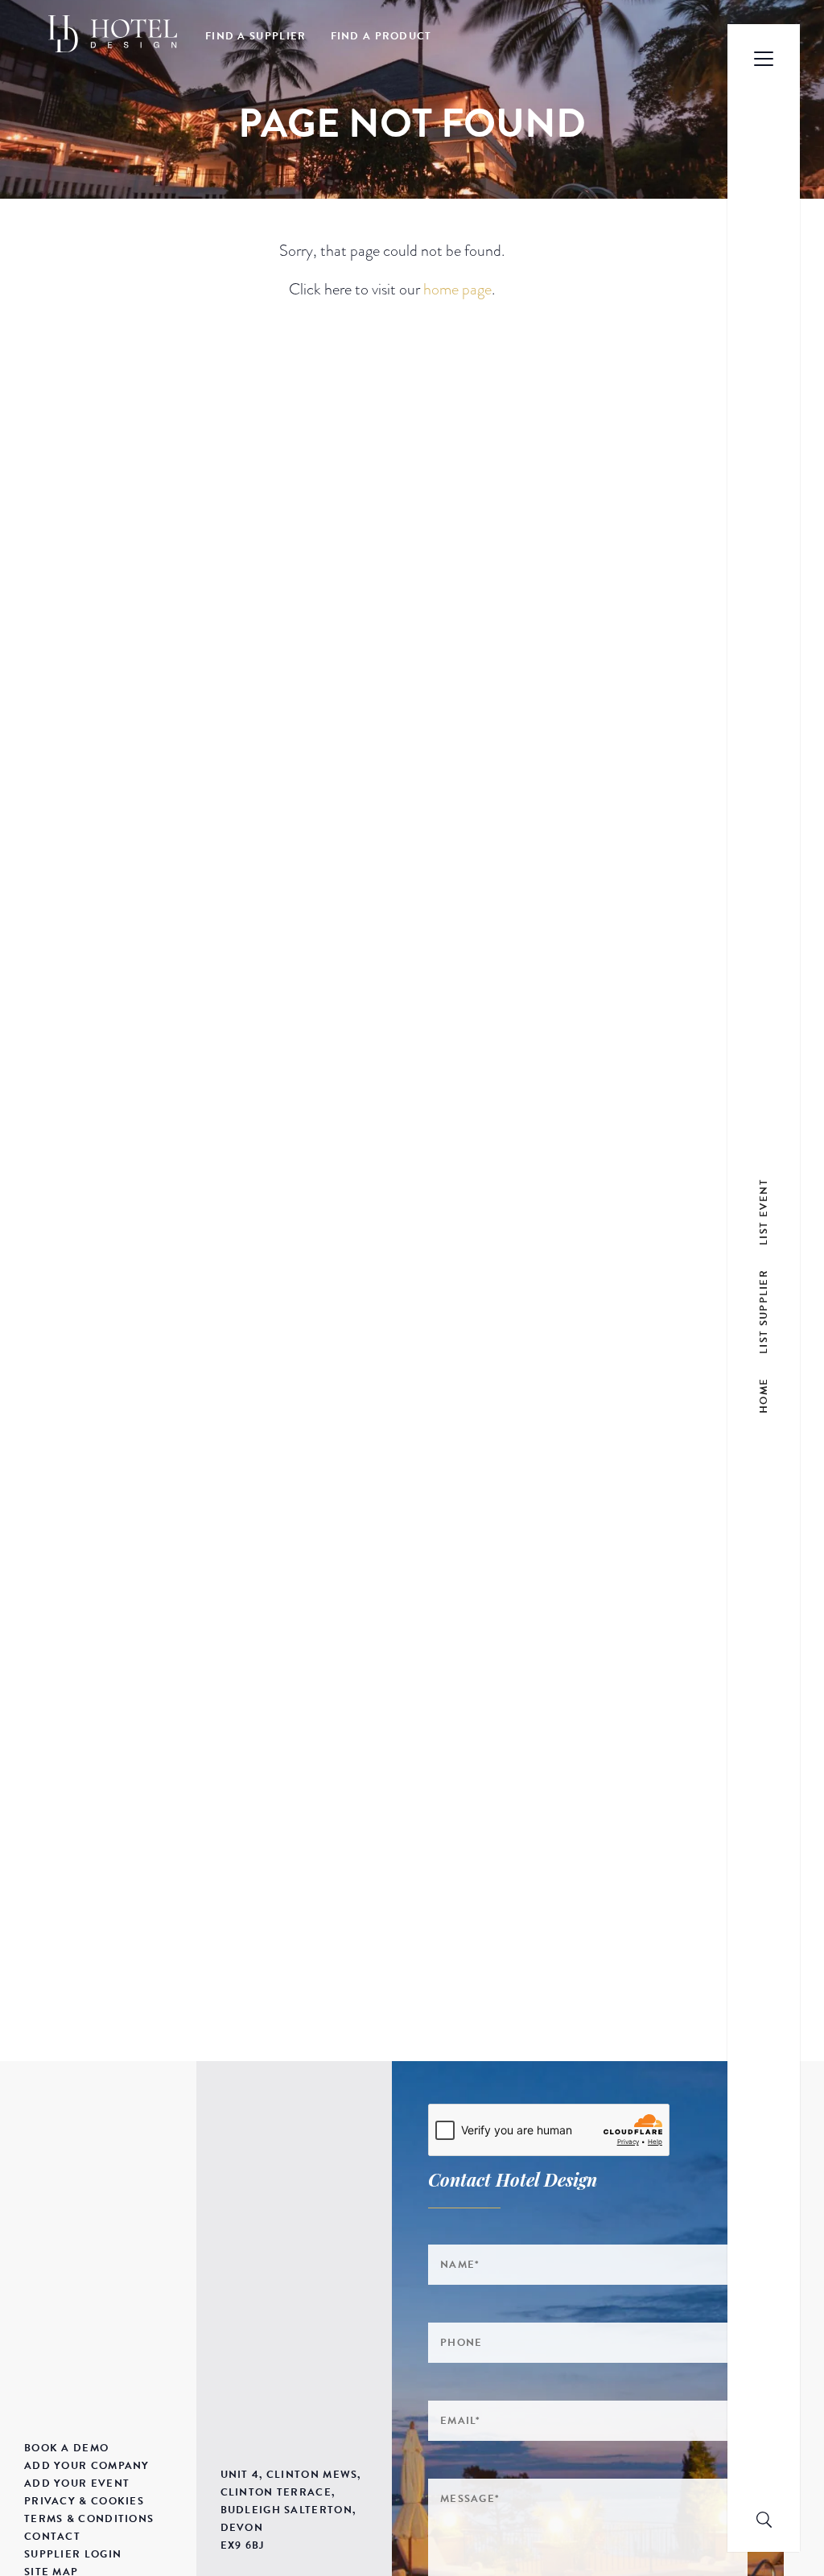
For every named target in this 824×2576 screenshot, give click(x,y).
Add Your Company (87, 2466)
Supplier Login (73, 2554)
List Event (764, 1212)
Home (764, 1396)
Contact (52, 2537)
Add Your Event (77, 2483)
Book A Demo (66, 2448)
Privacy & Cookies (84, 2501)
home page (457, 289)
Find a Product (381, 36)
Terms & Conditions (89, 2519)
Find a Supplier (256, 36)
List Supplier (764, 1312)
